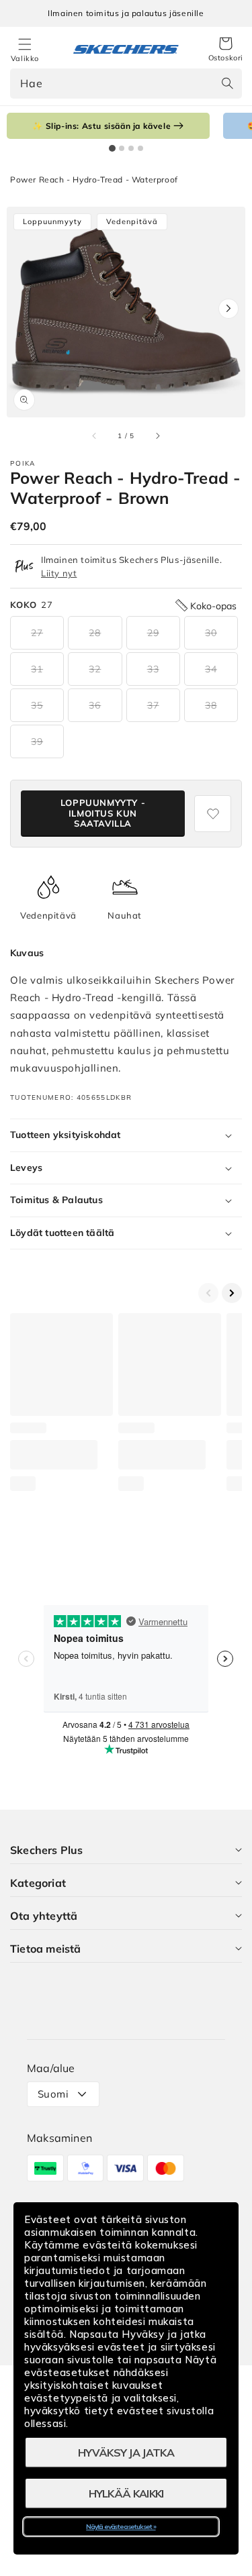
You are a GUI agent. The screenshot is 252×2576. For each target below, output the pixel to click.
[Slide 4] (140, 148)
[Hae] (227, 83)
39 (37, 741)
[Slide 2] (122, 148)
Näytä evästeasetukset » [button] (121, 2527)
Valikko (25, 58)
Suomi (53, 2094)
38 (211, 705)
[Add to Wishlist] (213, 814)
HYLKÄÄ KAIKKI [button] (126, 2493)
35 (37, 705)
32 (95, 669)
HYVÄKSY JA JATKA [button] (126, 2453)
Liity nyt (59, 573)
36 (95, 705)
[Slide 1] (112, 148)
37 (153, 705)
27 (37, 633)
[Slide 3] (131, 148)
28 (95, 633)
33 (153, 669)
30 (211, 633)
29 (153, 633)
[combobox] (126, 84)
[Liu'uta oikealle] (157, 435)
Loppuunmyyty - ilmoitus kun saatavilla (103, 813)
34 (211, 669)
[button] (226, 50)
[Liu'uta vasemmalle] (95, 435)
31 (37, 669)
